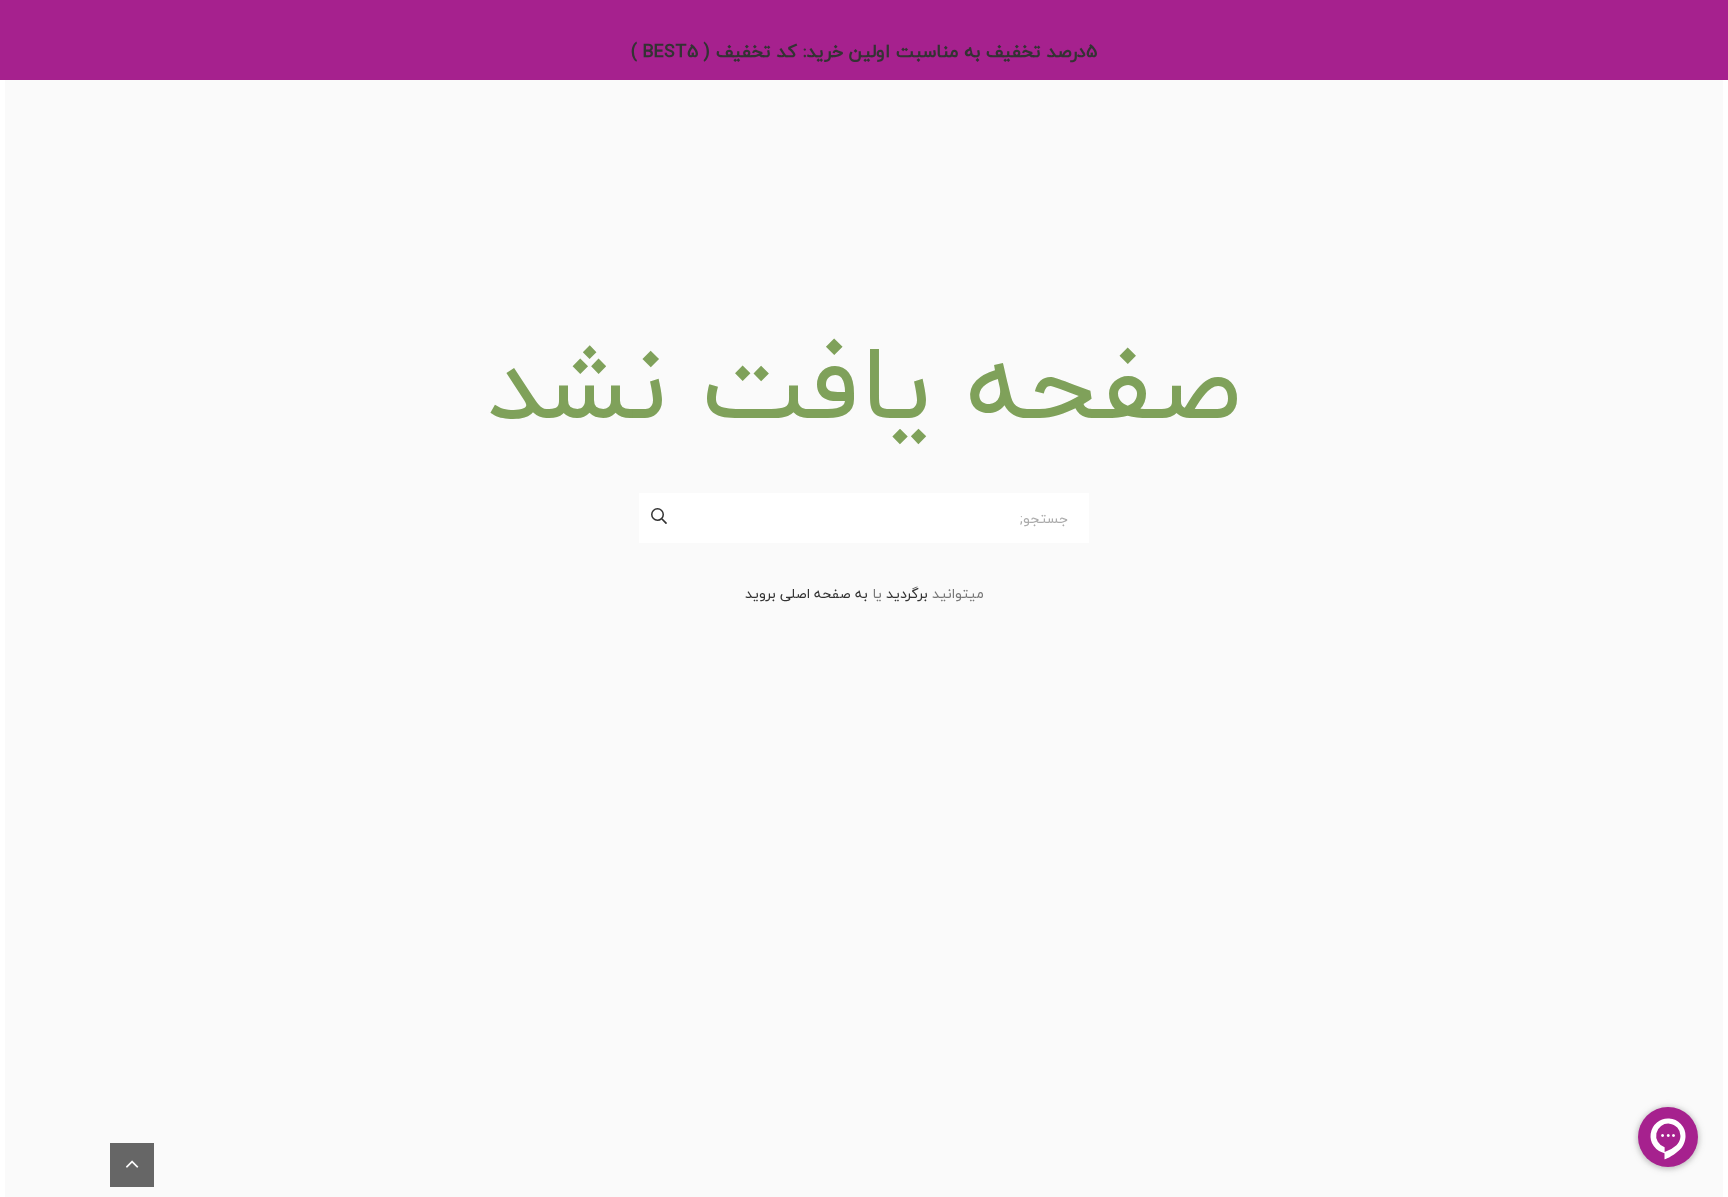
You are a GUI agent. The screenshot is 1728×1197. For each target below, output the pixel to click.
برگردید (907, 593)
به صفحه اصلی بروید (806, 593)
